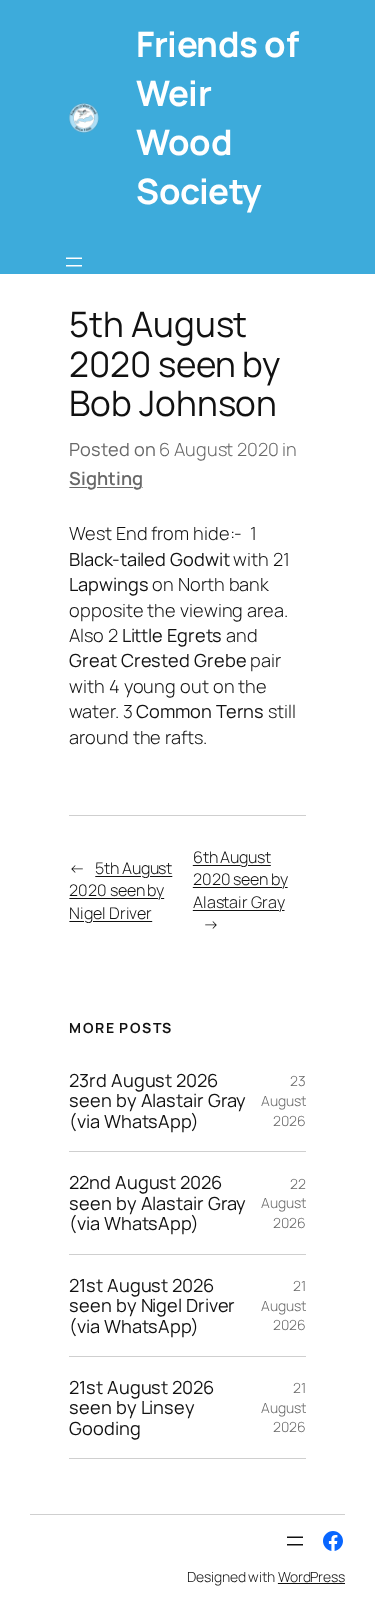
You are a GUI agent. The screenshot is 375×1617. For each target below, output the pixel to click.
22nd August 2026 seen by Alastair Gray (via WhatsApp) (157, 1202)
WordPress (311, 1576)
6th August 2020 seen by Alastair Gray (240, 879)
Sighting (105, 478)
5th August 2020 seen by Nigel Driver (120, 890)
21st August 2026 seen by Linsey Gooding (141, 1407)
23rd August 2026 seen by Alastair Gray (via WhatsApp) (157, 1100)
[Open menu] (74, 262)
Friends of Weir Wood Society (217, 117)
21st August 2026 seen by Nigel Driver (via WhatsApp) (152, 1305)
